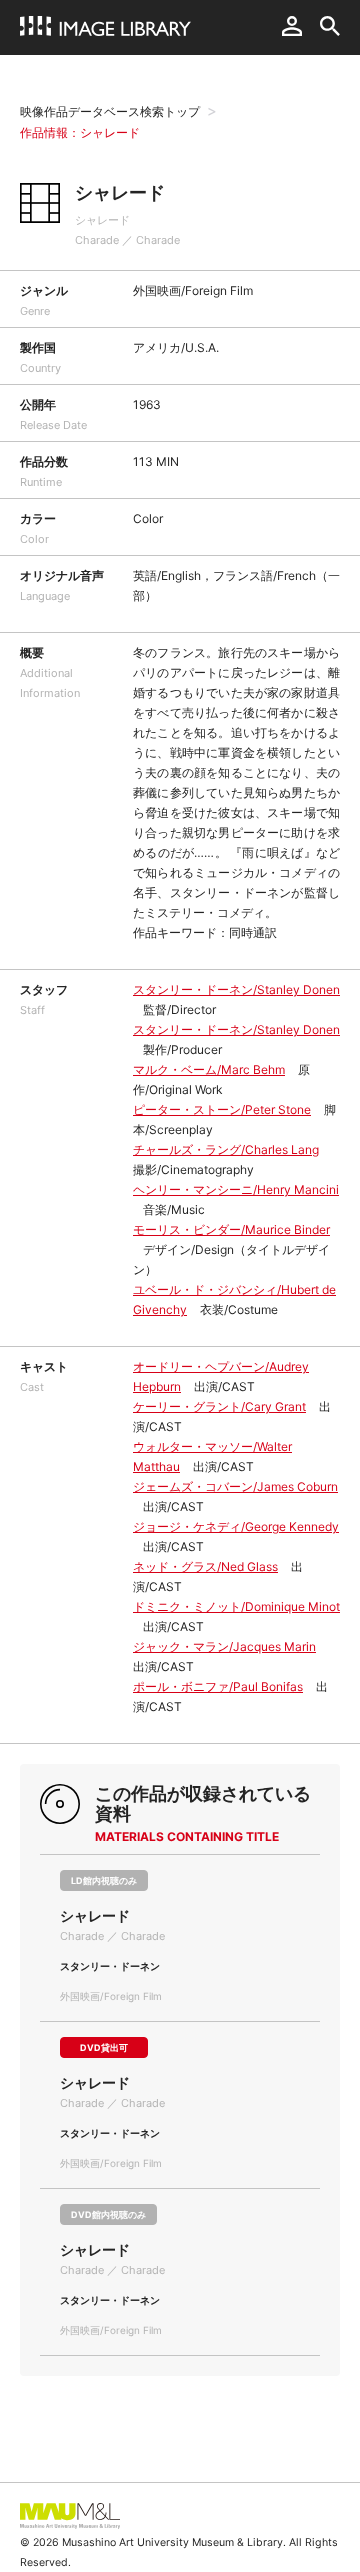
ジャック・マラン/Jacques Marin (224, 1646)
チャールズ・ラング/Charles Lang (226, 1149)
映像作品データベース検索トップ (110, 111)
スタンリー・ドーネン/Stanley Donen (236, 989)
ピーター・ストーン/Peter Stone (222, 1109)
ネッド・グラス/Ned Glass (205, 1566)
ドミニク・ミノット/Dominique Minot (236, 1606)
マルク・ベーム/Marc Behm (209, 1069)
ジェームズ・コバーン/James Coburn (235, 1486)
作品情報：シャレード (80, 132)
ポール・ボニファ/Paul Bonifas (218, 1686)
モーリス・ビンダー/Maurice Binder (231, 1229)
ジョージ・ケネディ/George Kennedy (236, 1526)
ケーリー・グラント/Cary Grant (219, 1406)
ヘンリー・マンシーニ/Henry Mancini (236, 1189)
